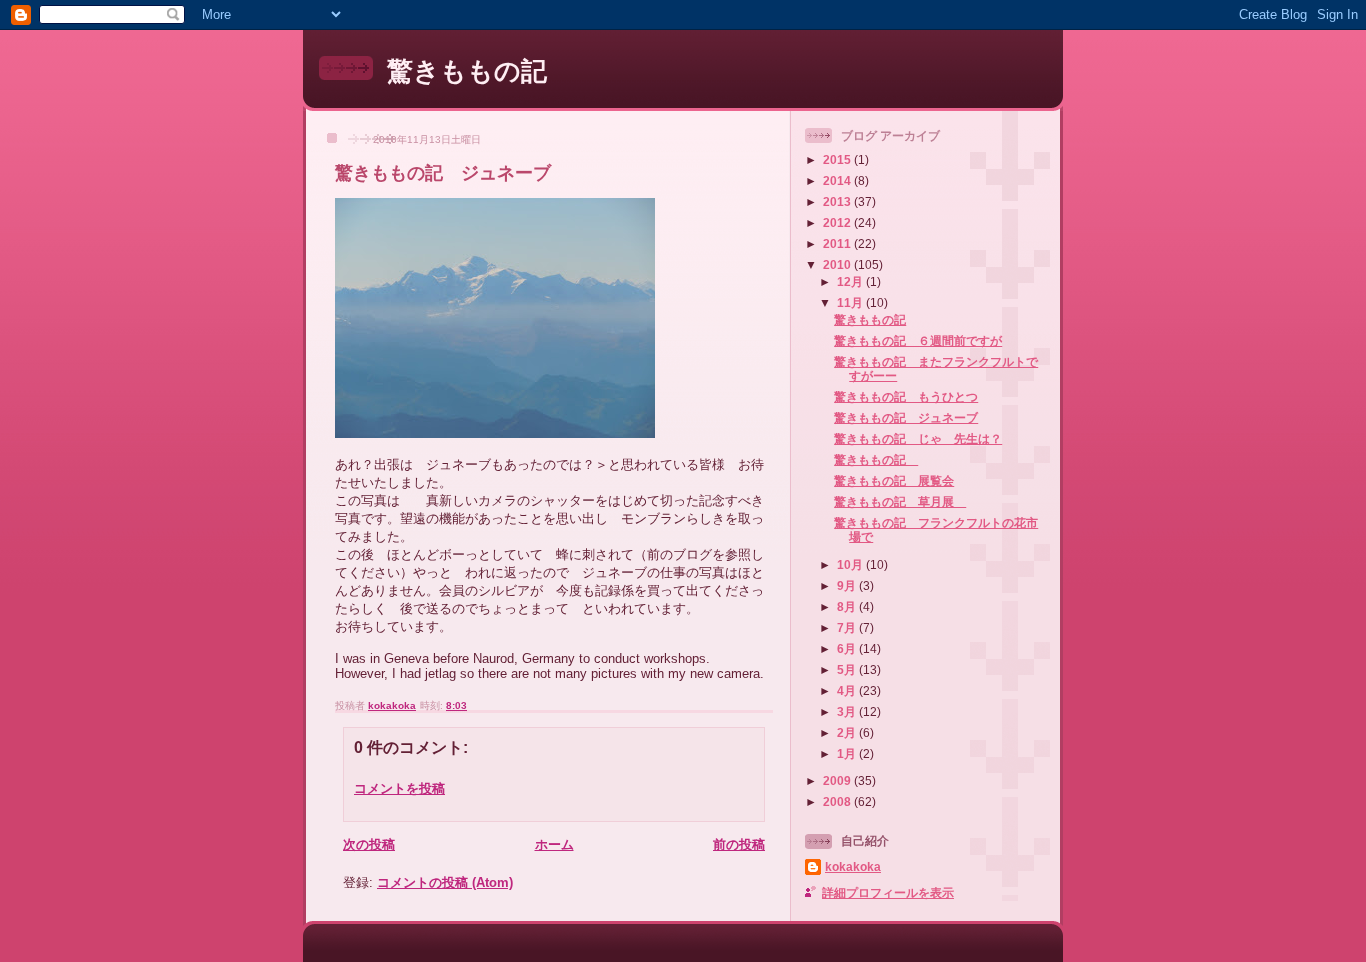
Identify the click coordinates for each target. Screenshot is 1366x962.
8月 (848, 606)
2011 (838, 243)
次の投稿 (369, 844)
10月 (851, 564)
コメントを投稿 (399, 788)
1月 (848, 753)
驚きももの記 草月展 (900, 501)
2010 (838, 264)
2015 (838, 159)
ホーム (554, 844)
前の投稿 (739, 844)
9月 (848, 585)
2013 (838, 201)
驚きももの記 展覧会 (894, 480)
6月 (848, 648)
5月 (848, 669)
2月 (848, 732)
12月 (851, 281)
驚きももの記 (467, 71)
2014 (838, 180)
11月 (851, 302)
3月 (848, 711)
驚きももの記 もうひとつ (906, 396)
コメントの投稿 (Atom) (445, 882)
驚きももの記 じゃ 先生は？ (918, 438)
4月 (848, 690)
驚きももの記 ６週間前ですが (918, 340)
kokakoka (853, 866)
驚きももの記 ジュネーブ (906, 417)
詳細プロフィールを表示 (888, 892)
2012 (838, 222)
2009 (838, 780)
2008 (838, 801)
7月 (848, 627)
